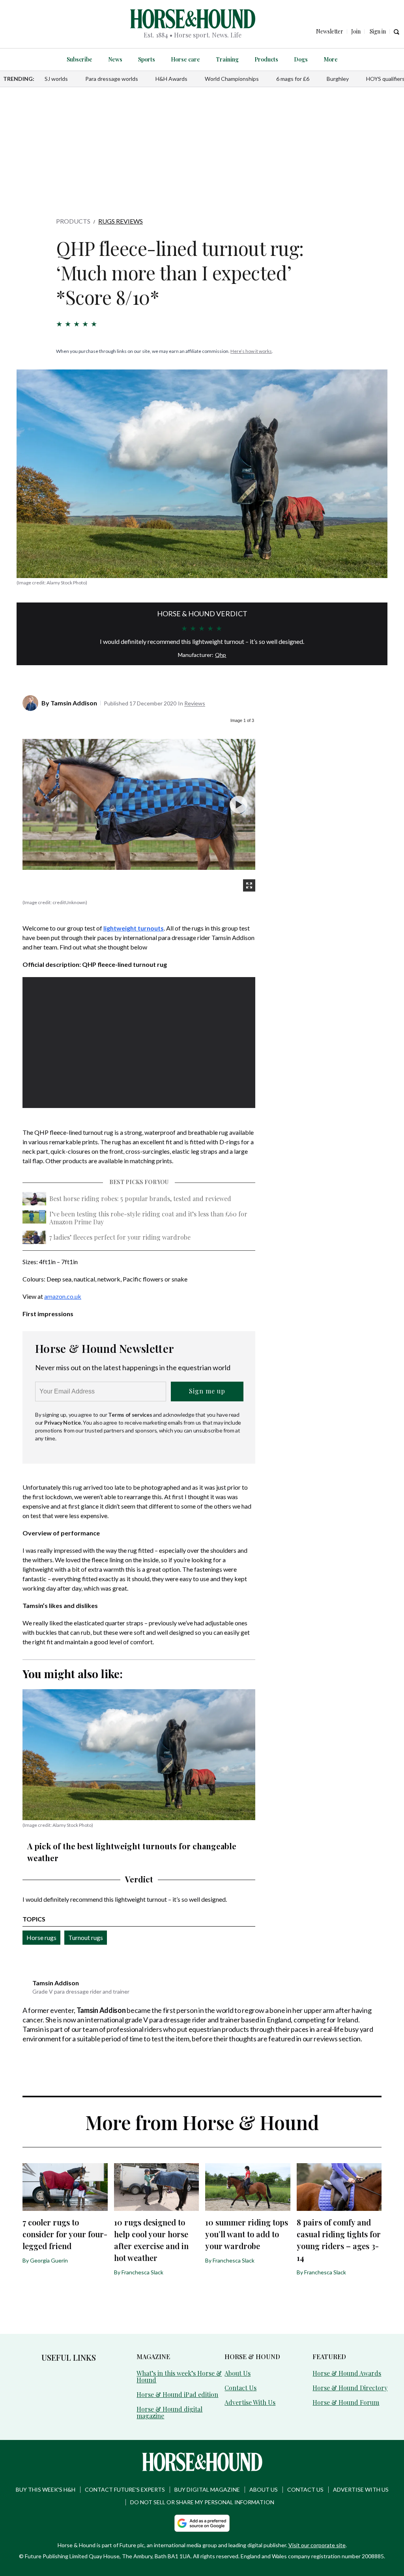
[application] (139, 1043)
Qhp (221, 655)
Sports (147, 59)
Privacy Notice (63, 1422)
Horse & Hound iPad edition (177, 2394)
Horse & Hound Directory (350, 2388)
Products (266, 59)
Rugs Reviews (121, 221)
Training (227, 59)
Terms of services (131, 1415)
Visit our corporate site (317, 2545)
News (115, 59)
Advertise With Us (250, 2402)
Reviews (195, 703)
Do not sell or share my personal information (202, 2502)
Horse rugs (41, 1937)
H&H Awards (171, 79)
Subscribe (79, 59)
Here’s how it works (251, 351)
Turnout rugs (86, 1937)
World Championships (232, 79)
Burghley (338, 79)
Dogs (301, 59)
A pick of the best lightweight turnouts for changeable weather (132, 1852)
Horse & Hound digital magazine (169, 2412)
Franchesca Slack (142, 2272)
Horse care (185, 59)
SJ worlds (56, 79)
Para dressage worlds (112, 79)
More (331, 59)
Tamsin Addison (74, 703)
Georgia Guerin (49, 2260)
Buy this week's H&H (46, 2489)
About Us (238, 2373)
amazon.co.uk (63, 1296)
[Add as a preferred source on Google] (202, 2523)
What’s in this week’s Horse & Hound (179, 2376)
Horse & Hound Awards (347, 2373)
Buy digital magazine (207, 2489)
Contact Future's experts (125, 2489)
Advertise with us (361, 2489)
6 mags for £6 (293, 79)
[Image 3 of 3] (238, 805)
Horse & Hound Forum (346, 2402)
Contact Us (240, 2388)
